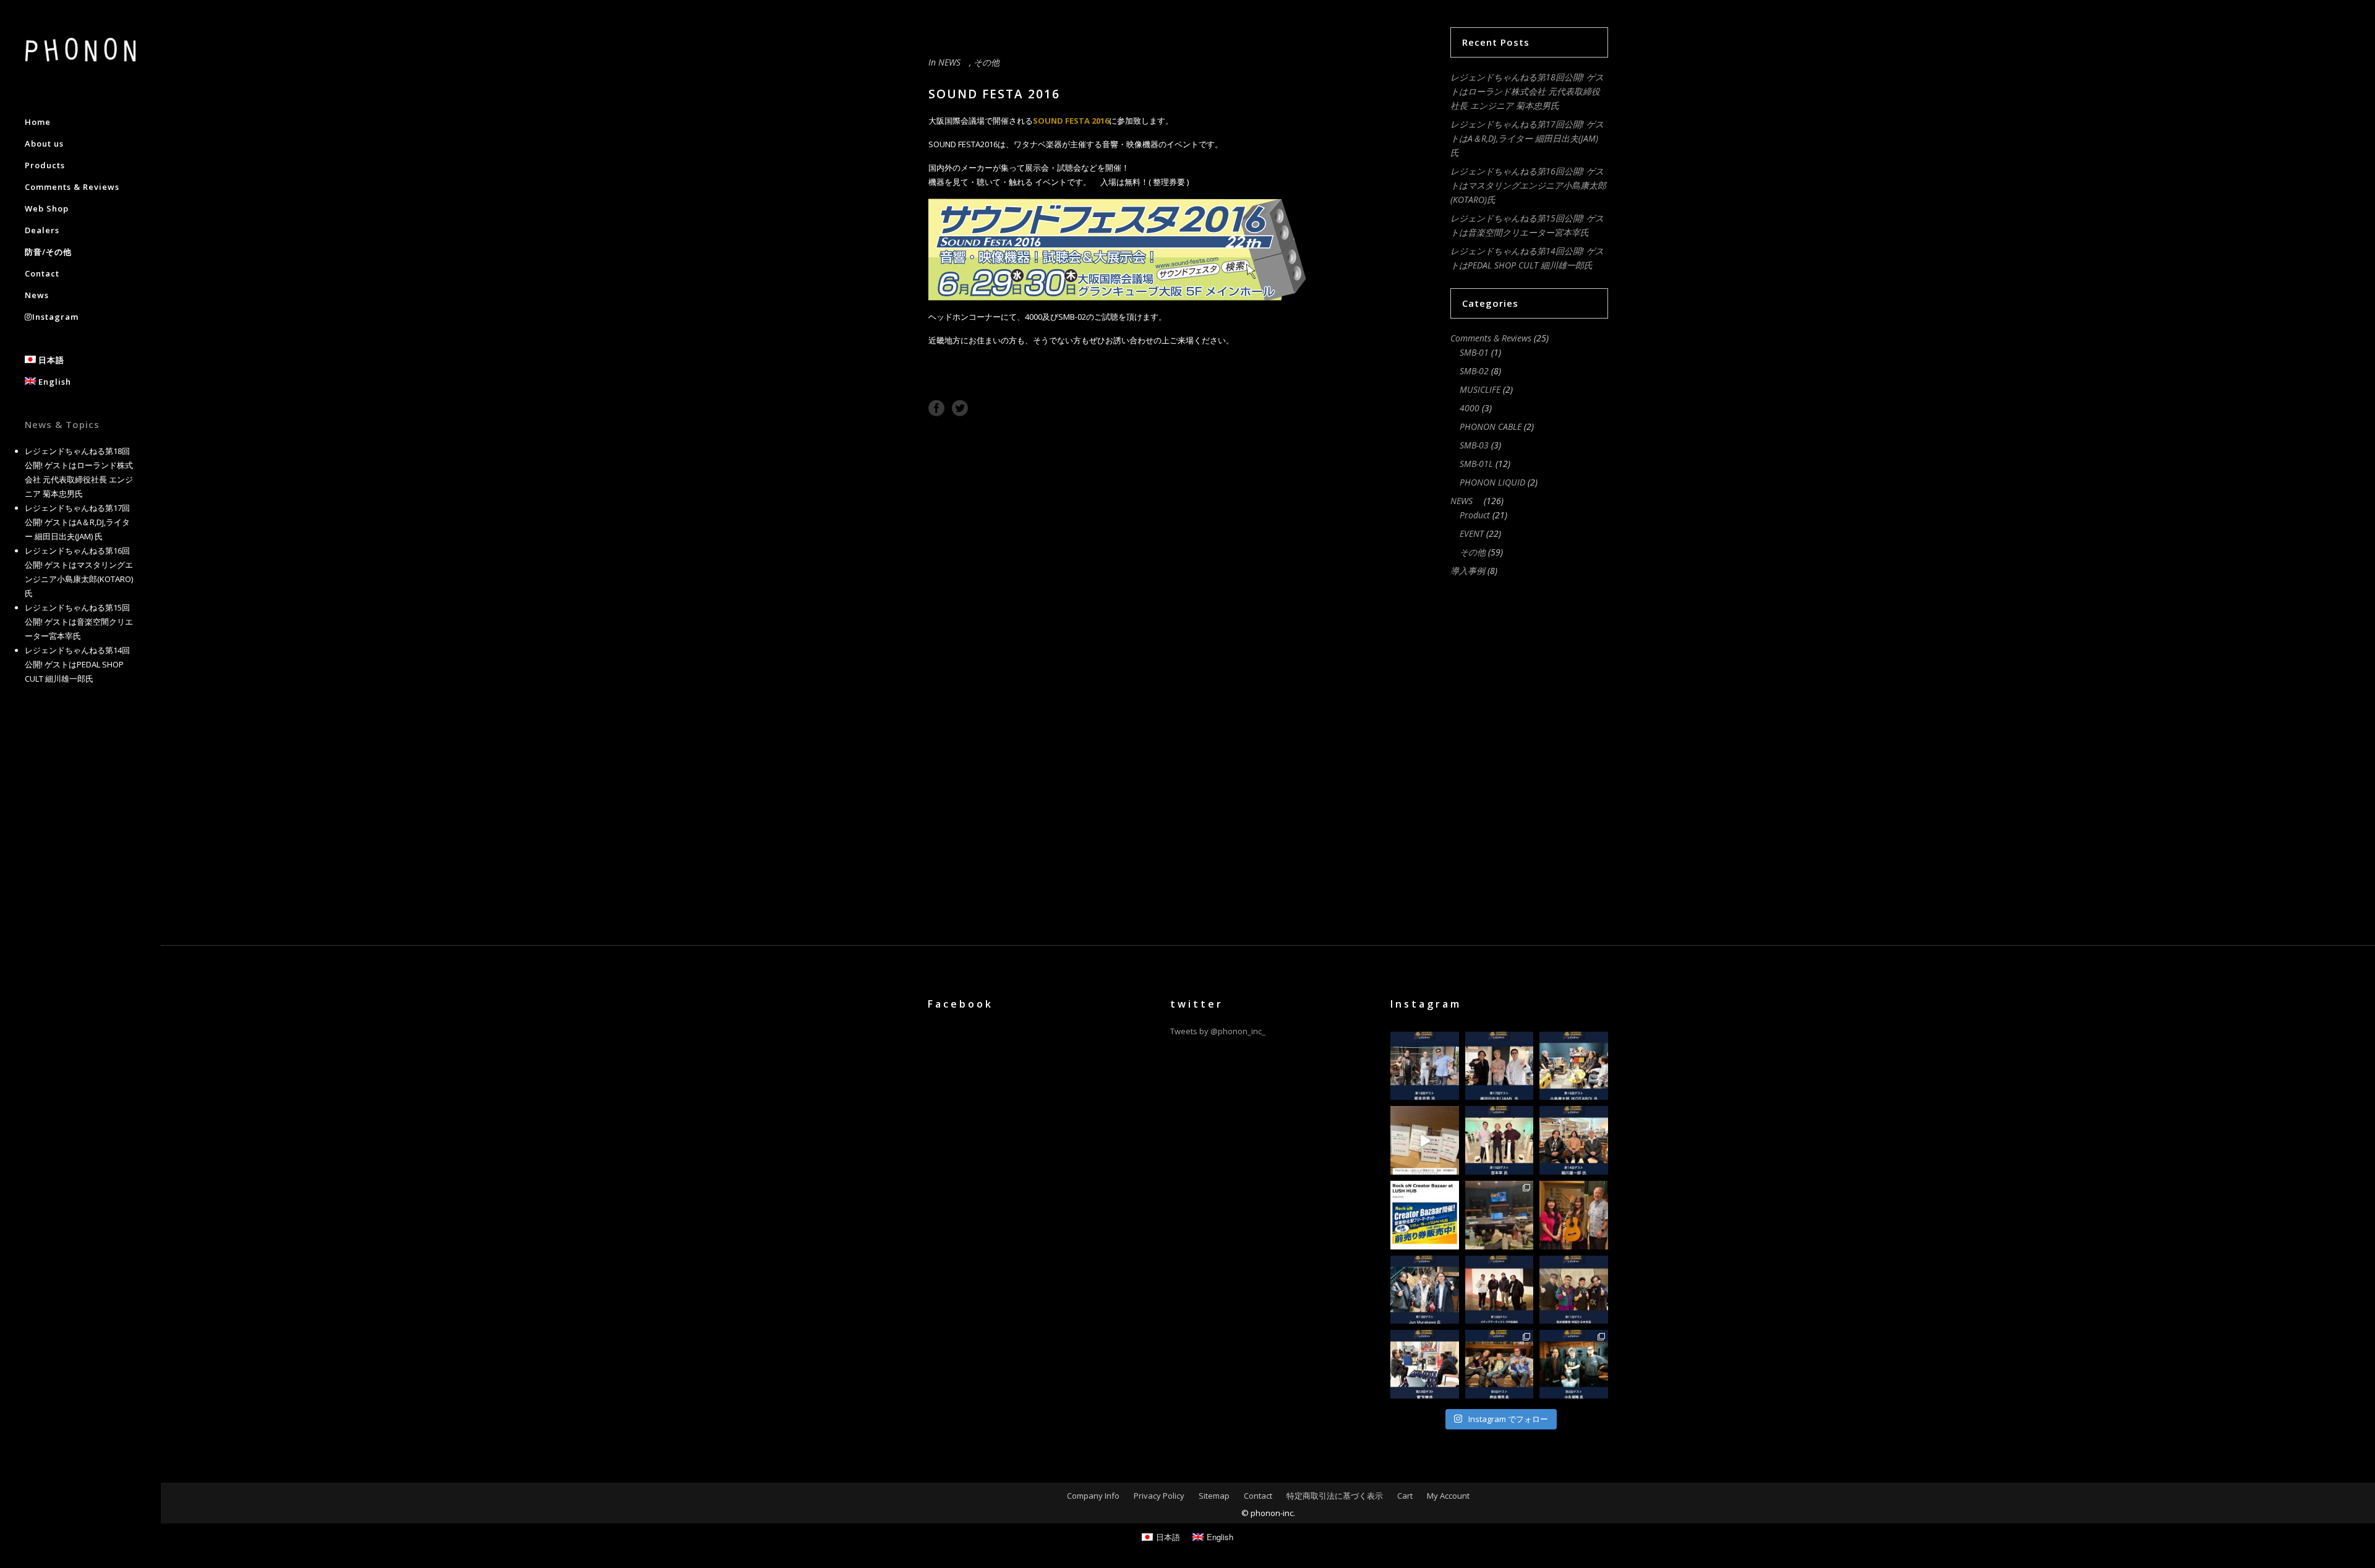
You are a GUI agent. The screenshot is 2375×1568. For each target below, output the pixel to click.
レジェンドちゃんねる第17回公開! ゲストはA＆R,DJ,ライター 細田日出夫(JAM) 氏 (77, 522)
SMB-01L (1476, 464)
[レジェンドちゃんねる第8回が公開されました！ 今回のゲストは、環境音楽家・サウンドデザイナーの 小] (1574, 1364)
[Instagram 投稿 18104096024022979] (1500, 1215)
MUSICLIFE (1480, 389)
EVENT (1472, 533)
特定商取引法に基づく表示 (1335, 1496)
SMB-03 (1474, 445)
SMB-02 (1474, 371)
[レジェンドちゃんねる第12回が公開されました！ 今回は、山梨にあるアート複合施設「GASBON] (1500, 1290)
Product (1475, 515)
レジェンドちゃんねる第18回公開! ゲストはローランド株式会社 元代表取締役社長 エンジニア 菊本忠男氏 (1527, 91)
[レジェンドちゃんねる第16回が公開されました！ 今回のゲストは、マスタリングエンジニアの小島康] (1574, 1066)
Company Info (1093, 1496)
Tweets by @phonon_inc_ (1218, 1031)
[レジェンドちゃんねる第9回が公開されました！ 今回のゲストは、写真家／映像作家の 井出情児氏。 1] (1500, 1364)
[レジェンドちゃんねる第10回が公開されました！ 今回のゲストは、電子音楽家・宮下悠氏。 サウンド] (1425, 1364)
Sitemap (1214, 1496)
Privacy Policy (1159, 1496)
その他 (986, 62)
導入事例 (1468, 571)
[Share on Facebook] (936, 407)
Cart (1405, 1496)
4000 (1470, 408)
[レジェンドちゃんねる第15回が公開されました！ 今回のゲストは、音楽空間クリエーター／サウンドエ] (1500, 1140)
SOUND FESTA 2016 (1071, 121)
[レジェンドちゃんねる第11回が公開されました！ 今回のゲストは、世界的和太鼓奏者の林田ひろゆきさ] (1574, 1290)
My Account (1448, 1496)
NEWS (954, 62)
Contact (1258, 1496)
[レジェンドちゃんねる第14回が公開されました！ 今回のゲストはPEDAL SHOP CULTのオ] (1574, 1140)
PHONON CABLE (1491, 426)
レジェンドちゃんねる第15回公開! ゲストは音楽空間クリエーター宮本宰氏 (79, 622)
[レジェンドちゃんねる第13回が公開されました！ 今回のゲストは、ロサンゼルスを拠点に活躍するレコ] (1425, 1290)
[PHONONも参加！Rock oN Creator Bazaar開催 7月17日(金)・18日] (1425, 1140)
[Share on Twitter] (960, 407)
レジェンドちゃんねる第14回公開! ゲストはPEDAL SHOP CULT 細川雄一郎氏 (77, 664)
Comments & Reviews (1491, 338)
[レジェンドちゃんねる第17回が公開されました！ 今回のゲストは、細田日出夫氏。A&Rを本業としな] (1500, 1066)
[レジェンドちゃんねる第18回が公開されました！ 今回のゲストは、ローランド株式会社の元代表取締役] (1425, 1066)
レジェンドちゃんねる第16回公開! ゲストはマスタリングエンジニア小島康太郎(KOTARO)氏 (1528, 185)
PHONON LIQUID (1492, 482)
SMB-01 (1474, 352)
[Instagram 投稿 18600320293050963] (1574, 1215)
